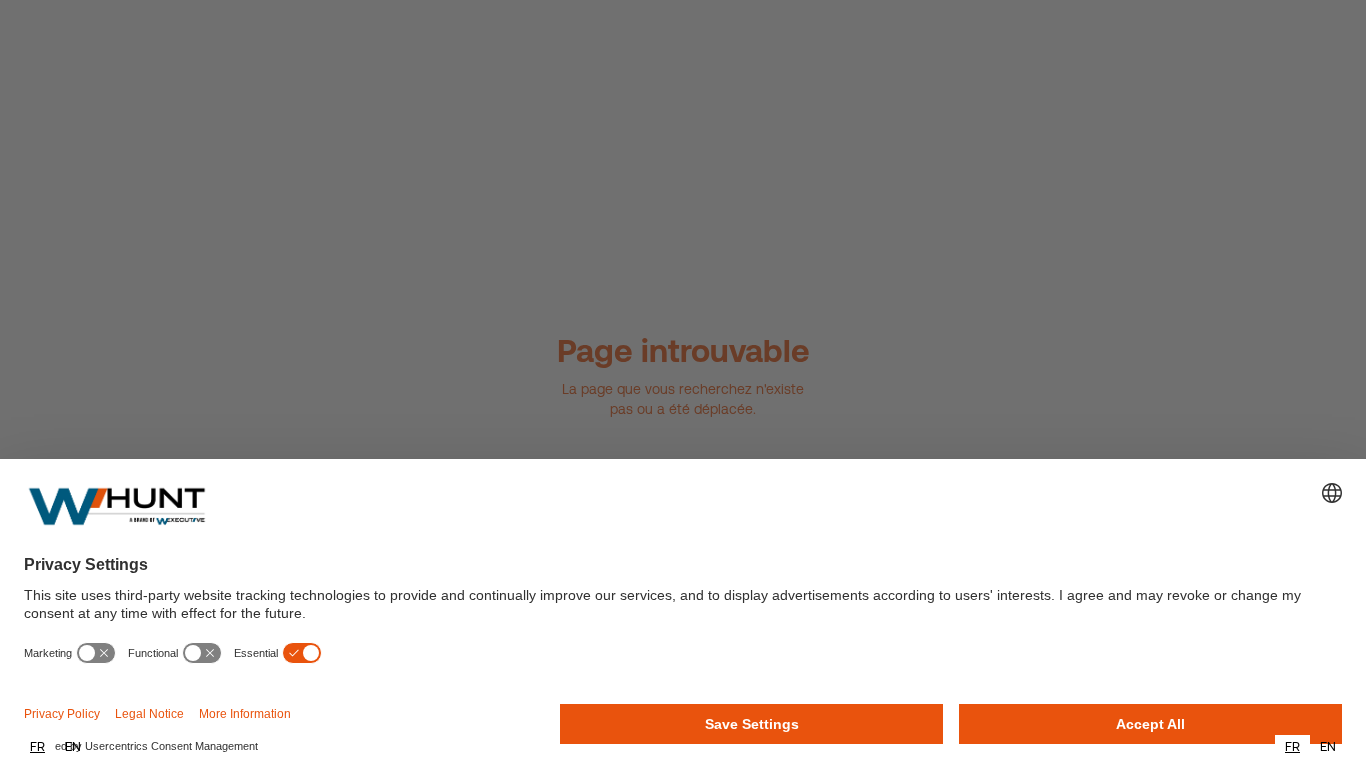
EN (73, 746)
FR (37, 746)
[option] (73, 746)
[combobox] (37, 746)
